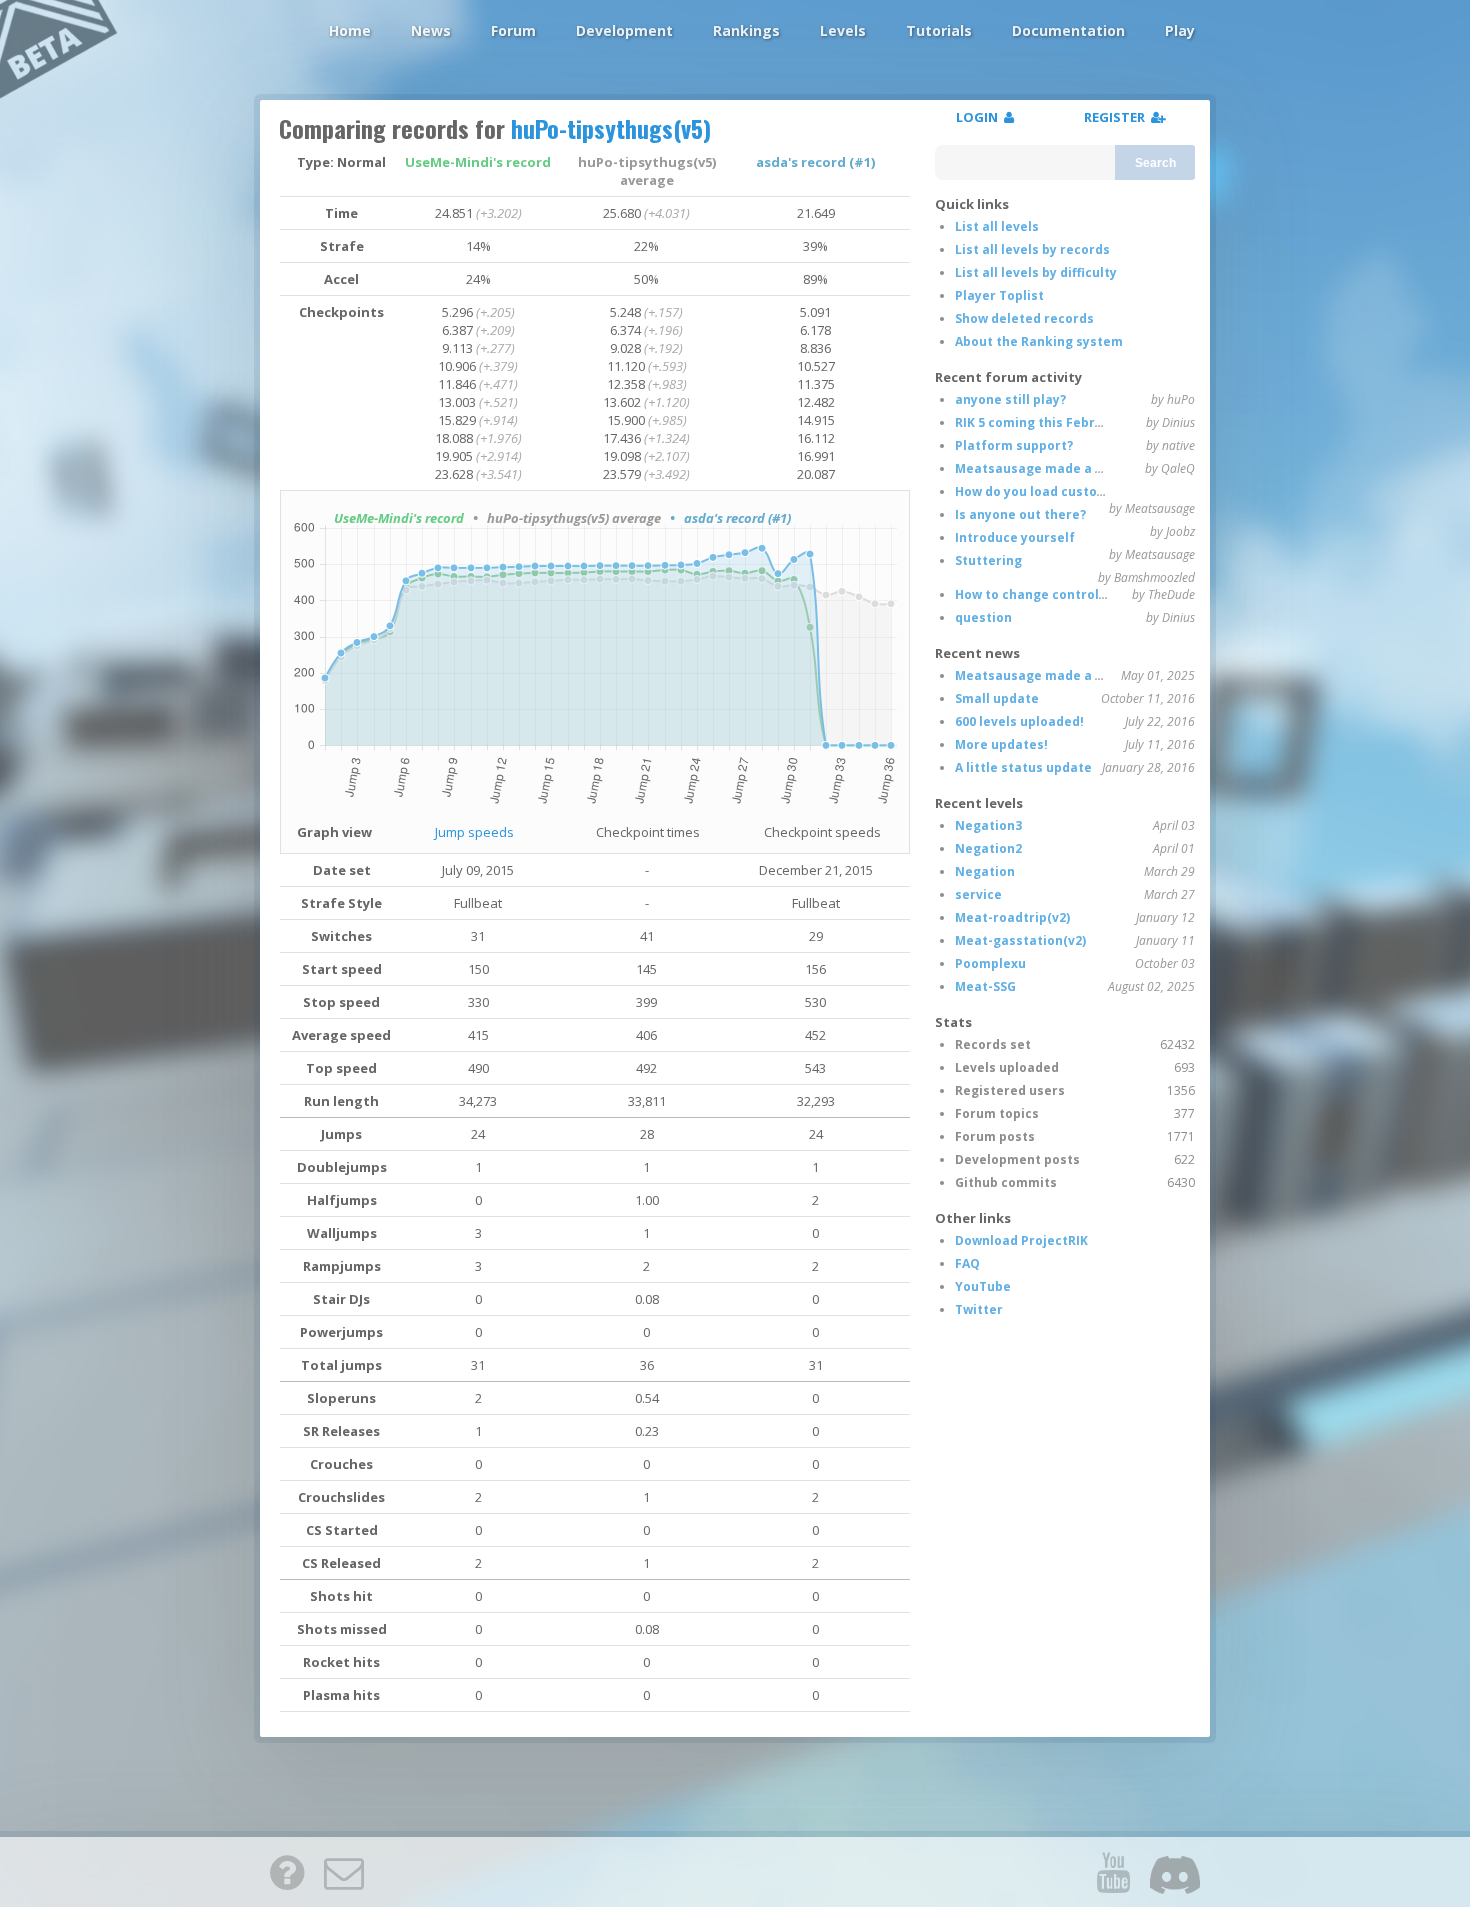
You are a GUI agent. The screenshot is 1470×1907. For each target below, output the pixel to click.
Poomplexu (990, 963)
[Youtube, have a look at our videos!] (1113, 1872)
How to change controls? (1033, 594)
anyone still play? (1010, 399)
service (978, 894)
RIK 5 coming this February (1039, 422)
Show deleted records (1024, 318)
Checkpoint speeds (822, 832)
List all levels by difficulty (1036, 272)
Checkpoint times (648, 832)
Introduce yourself (1015, 537)
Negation (985, 871)
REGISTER (1117, 117)
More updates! (1001, 744)
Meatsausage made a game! (1045, 468)
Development (624, 30)
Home (350, 30)
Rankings (746, 30)
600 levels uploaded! (1019, 721)
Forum (513, 30)
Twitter (979, 1309)
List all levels (997, 226)
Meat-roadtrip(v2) (1012, 917)
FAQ (967, 1263)
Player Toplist (999, 295)
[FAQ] (287, 1872)
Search (1155, 163)
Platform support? (1014, 445)
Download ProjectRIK (1021, 1240)
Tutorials (939, 30)
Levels (843, 30)
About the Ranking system (1039, 341)
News (431, 30)
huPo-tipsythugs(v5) (611, 128)
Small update (997, 698)
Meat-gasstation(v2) (1020, 940)
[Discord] (1175, 1872)
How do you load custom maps (1051, 491)
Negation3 (988, 825)
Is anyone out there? (1020, 514)
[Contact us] (344, 1872)
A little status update (1023, 767)
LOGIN (980, 117)
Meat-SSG (985, 986)
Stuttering (988, 560)
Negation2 (988, 848)
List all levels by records (1032, 249)
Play (1180, 30)
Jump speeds (474, 832)
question (983, 617)
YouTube (983, 1286)
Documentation (1068, 30)
